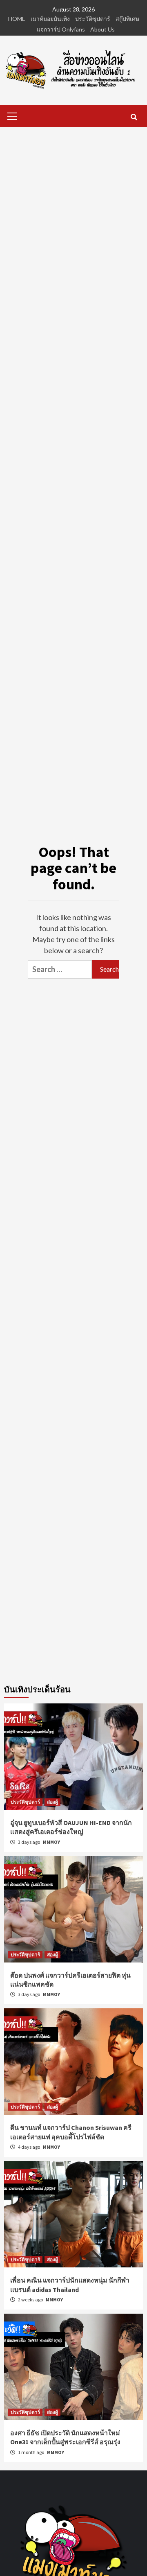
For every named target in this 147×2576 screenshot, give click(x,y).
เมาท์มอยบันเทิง (50, 19)
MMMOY (51, 1842)
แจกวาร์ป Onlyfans (61, 29)
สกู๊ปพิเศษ (127, 19)
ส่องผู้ (52, 1802)
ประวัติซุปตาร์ (93, 19)
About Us (102, 29)
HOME (17, 19)
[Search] (134, 117)
